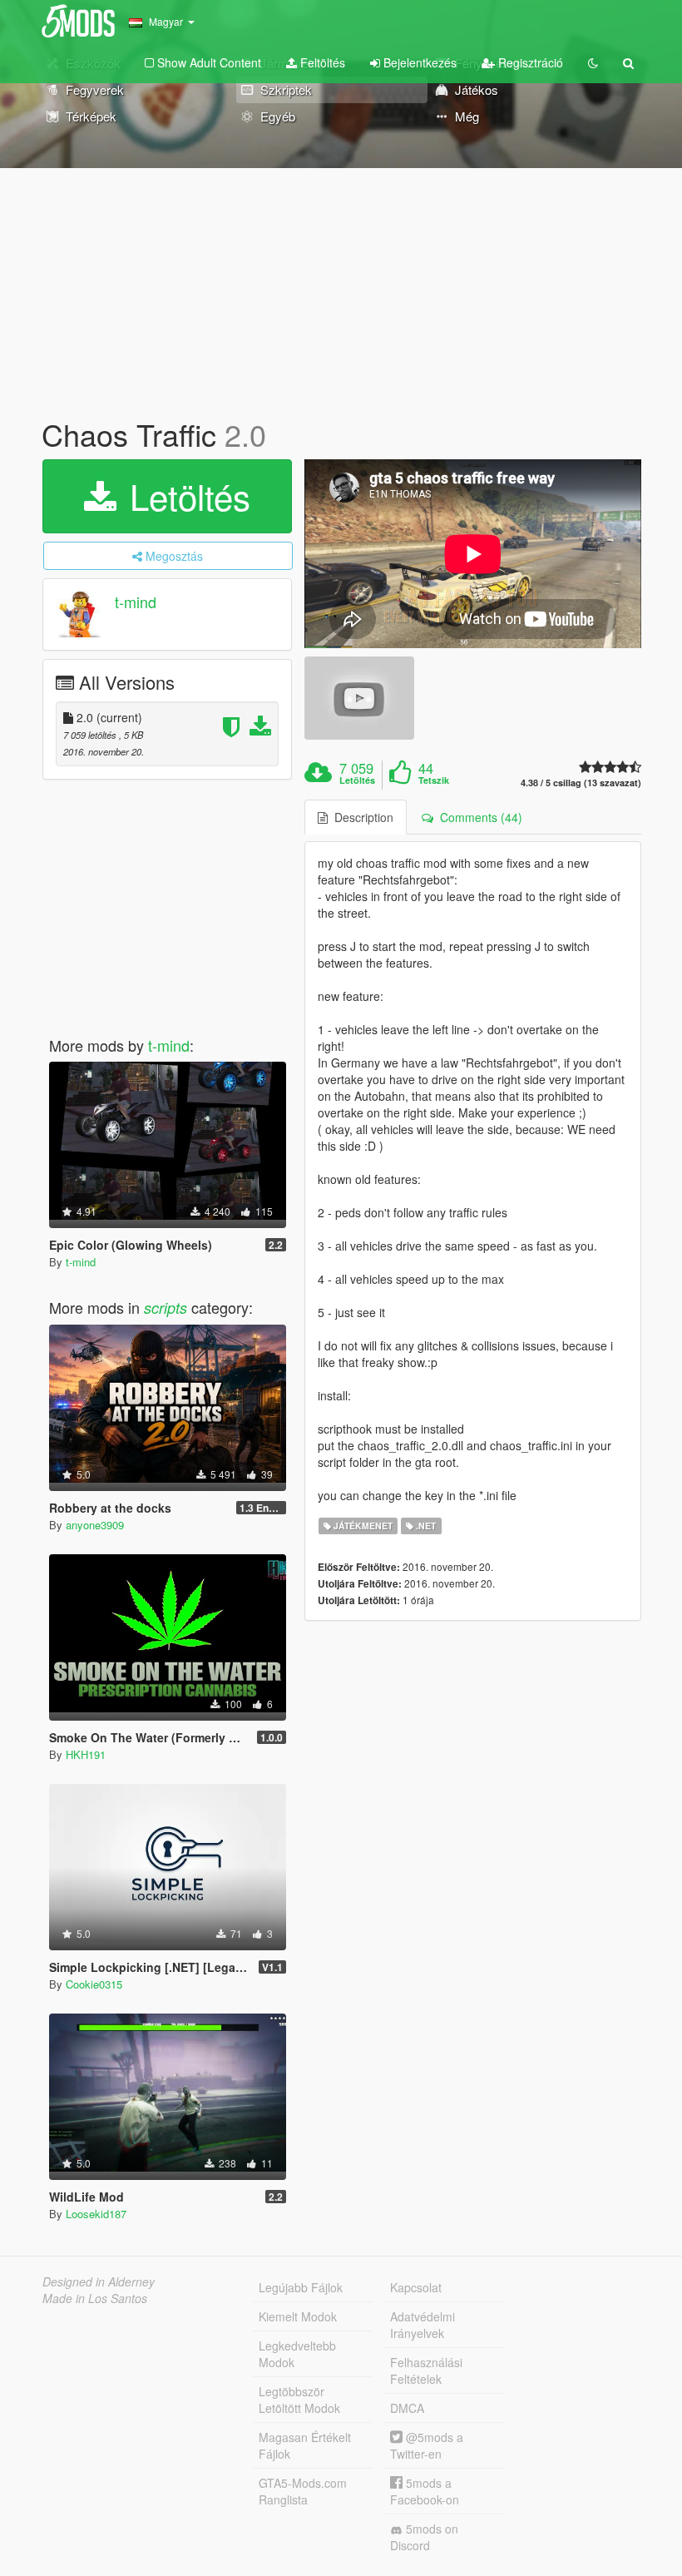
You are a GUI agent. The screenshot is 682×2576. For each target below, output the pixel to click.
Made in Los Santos (95, 2298)
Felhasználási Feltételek (426, 2370)
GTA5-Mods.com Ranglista (303, 2491)
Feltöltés (321, 62)
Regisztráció (529, 62)
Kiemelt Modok (298, 2316)
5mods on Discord (424, 2537)
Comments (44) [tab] (478, 817)
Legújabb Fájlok (301, 2287)
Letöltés (185, 496)
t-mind (136, 602)
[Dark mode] (593, 62)
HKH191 (86, 1754)
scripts (166, 1308)
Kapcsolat (416, 2287)
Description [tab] (361, 817)
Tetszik (434, 780)
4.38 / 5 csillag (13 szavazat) (581, 783)
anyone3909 (95, 1525)
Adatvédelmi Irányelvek (423, 2325)
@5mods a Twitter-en (427, 2445)
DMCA (407, 2408)
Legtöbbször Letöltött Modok (299, 2400)
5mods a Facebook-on (425, 2491)
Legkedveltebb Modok (297, 2354)
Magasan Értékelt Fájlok (305, 2445)
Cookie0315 (94, 1984)
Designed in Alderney (99, 2281)
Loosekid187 (96, 2214)
